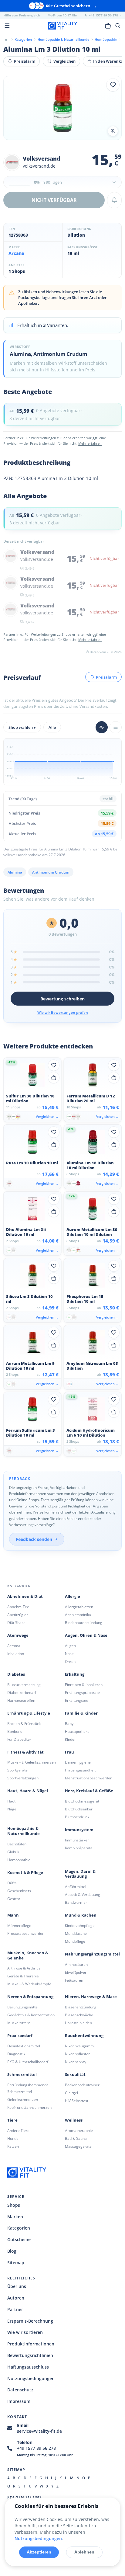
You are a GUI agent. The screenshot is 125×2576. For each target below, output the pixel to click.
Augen (70, 1646)
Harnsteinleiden (78, 2023)
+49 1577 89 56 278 (36, 2448)
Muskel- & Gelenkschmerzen (32, 1762)
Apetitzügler (18, 1615)
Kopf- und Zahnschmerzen (29, 2107)
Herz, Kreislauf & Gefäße (89, 1791)
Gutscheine (19, 2239)
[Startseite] (6, 39)
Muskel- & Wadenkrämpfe (29, 1984)
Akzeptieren (39, 2552)
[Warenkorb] (108, 26)
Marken (15, 2217)
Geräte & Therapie (23, 1976)
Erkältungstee (77, 1700)
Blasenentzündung (81, 2007)
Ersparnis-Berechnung (30, 2321)
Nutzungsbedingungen (31, 2378)
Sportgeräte (17, 1770)
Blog (12, 2251)
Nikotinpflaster (77, 2054)
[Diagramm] (102, 727)
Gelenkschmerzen (23, 2100)
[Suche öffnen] (118, 26)
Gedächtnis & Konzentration (31, 2015)
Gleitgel (71, 2093)
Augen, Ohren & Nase (86, 1635)
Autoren (16, 2298)
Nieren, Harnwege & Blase (91, 1997)
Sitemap (16, 2263)
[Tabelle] (116, 727)
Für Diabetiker (19, 1739)
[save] (113, 85)
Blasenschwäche (79, 2015)
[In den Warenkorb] (54, 1078)
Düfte (12, 1883)
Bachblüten (17, 1844)
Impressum (19, 2401)
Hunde (13, 2138)
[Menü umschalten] (7, 26)
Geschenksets (19, 1891)
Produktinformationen (31, 2344)
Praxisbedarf (20, 2036)
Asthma (14, 1646)
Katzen (13, 2146)
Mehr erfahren (90, 443)
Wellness (74, 2120)
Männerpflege (19, 1926)
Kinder (70, 1739)
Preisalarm (25, 61)
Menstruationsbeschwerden (89, 1778)
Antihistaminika (78, 1615)
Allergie (73, 1596)
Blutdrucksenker (79, 1809)
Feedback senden (34, 1539)
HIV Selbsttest (77, 2101)
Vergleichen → (47, 1116)
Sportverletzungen (23, 1778)
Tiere (12, 2120)
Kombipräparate (79, 1848)
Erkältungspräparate (82, 1693)
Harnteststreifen (21, 1700)
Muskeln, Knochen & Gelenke (28, 1955)
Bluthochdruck (77, 1817)
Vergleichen (64, 61)
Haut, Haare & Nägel (28, 1791)
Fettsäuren (74, 1980)
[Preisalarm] (114, 200)
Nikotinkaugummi (80, 2046)
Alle (52, 727)
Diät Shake (16, 1623)
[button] (62, 182)
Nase (69, 1654)
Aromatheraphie (79, 2131)
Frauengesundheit (80, 1770)
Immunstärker (77, 1840)
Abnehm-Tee (18, 1607)
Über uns (17, 2286)
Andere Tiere (18, 2131)
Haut (11, 1801)
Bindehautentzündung (84, 1623)
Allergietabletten (79, 1607)
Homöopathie (19, 1860)
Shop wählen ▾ (22, 727)
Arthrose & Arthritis (24, 1968)
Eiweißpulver (76, 1972)
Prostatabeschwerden (26, 1933)
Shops (14, 2205)
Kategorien (19, 2228)
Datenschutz (20, 2390)
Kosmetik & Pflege (25, 1873)
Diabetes (16, 1674)
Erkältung (75, 1674)
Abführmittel (76, 1887)
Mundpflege (75, 1941)
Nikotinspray (76, 2062)
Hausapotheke (77, 1731)
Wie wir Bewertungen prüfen (63, 1012)
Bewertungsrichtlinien (30, 2355)
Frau (69, 1752)
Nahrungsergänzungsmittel (92, 1954)
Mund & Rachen (81, 1915)
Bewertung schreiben (62, 999)
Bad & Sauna (76, 2138)
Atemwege (18, 1635)
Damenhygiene (78, 1762)
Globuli (13, 1852)
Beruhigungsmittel (23, 2007)
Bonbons (15, 1731)
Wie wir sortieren (25, 2332)
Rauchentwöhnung (84, 2036)
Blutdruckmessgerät (82, 1801)
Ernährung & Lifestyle (29, 1713)
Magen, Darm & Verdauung (80, 1874)
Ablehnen (84, 2552)
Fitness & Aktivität (25, 1752)
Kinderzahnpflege (80, 1926)
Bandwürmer (76, 1902)
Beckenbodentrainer (82, 2085)
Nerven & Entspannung (30, 1997)
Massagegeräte (78, 2146)
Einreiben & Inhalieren (84, 1685)
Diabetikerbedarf (22, 1693)
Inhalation (16, 1654)
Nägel (12, 1809)
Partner (15, 2309)
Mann (13, 1915)
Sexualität (75, 2075)
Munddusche (76, 1933)
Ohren (70, 1662)
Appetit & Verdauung (83, 1895)
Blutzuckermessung (24, 1685)
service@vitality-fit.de (39, 2431)
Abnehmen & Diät (25, 1596)
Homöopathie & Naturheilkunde (24, 1831)
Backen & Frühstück (24, 1724)
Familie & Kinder (81, 1713)
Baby (69, 1724)
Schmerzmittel (22, 2075)
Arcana (16, 253)
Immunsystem (79, 1830)
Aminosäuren (76, 1964)
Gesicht (14, 1899)
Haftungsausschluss (28, 2367)
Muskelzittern (19, 2023)
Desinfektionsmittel (24, 2046)
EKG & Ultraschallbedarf (28, 2062)
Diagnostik (16, 2054)
